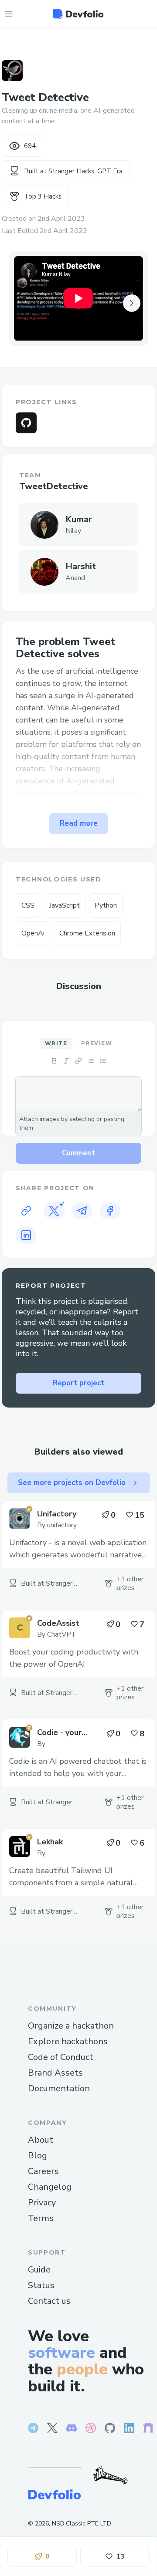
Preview (97, 1043)
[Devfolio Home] (78, 14)
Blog (38, 2156)
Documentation (59, 2088)
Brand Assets (55, 2073)
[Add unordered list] (91, 1061)
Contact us (49, 2301)
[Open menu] (9, 14)
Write (56, 1043)
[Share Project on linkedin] (26, 1235)
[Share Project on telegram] (82, 1211)
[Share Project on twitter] (54, 1211)
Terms (41, 2218)
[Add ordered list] (103, 1061)
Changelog (50, 2187)
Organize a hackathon (71, 2026)
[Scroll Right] (132, 303)
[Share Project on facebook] (110, 1211)
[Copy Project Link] (26, 1211)
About (41, 2140)
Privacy (42, 2203)
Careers (43, 2171)
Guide (39, 2270)
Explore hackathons (68, 2041)
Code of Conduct (61, 2057)
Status (41, 2285)
